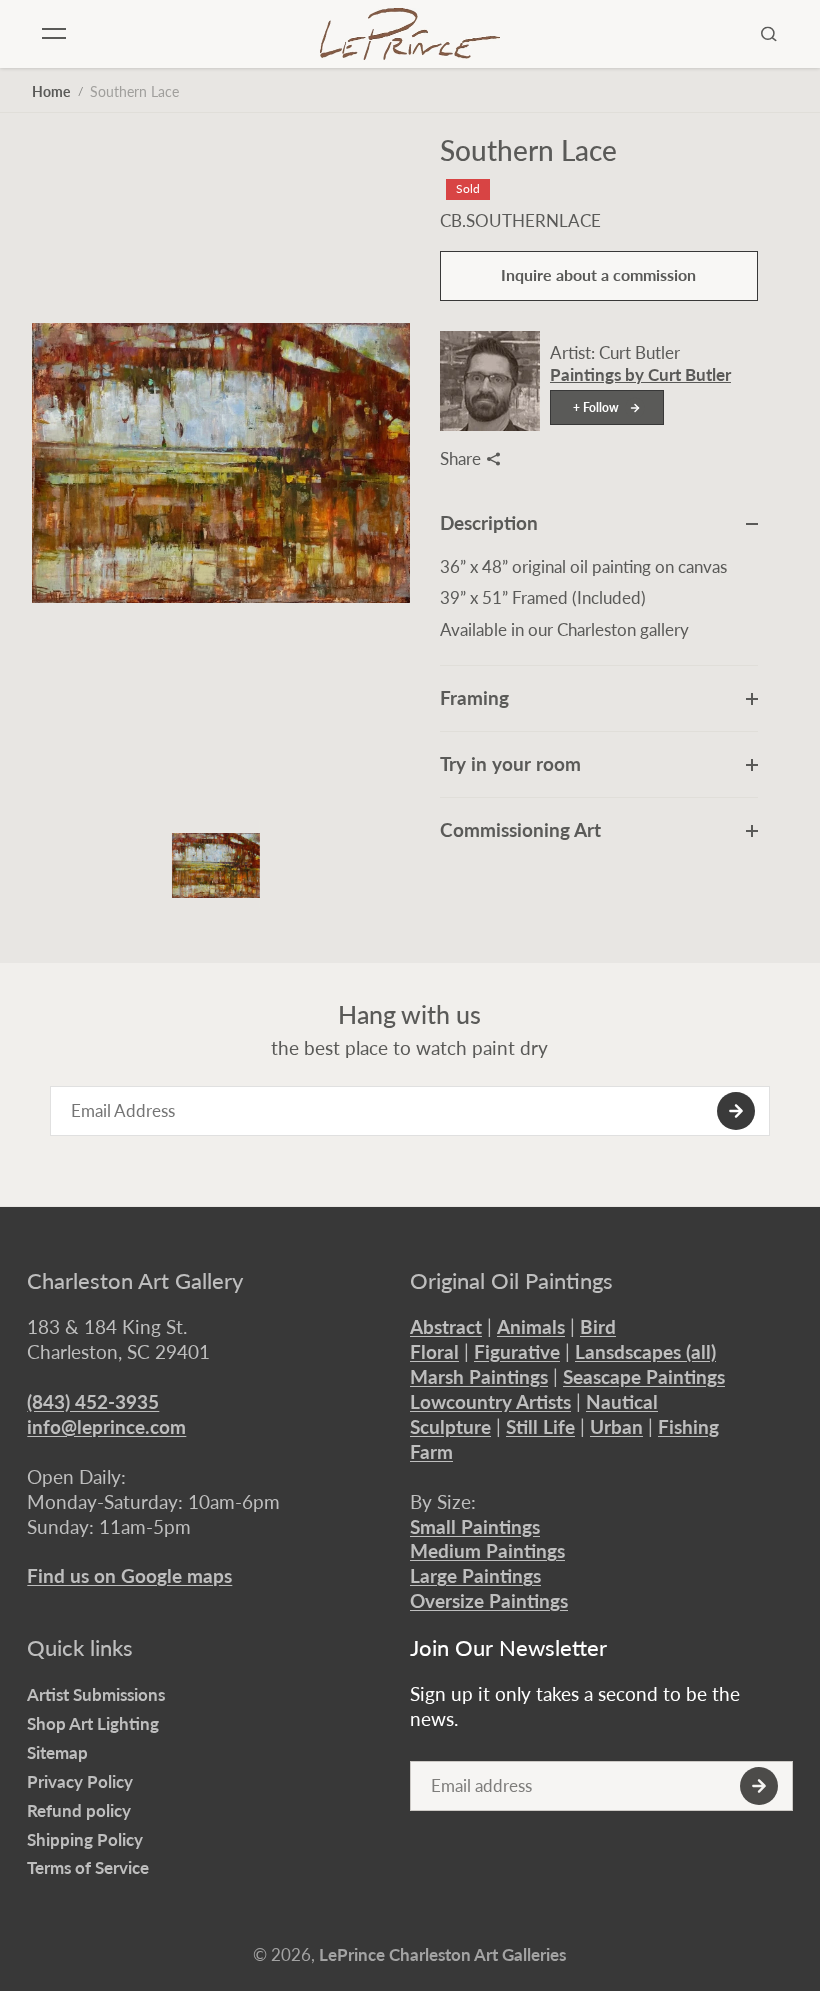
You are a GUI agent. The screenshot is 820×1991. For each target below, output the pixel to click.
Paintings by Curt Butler (640, 374)
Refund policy (79, 1810)
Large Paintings (475, 1575)
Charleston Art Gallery (135, 1281)
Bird (598, 1326)
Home (51, 91)
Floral (434, 1351)
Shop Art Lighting (93, 1723)
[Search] (769, 34)
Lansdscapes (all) (645, 1351)
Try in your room (510, 763)
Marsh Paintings (479, 1376)
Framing (474, 697)
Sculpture (450, 1426)
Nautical (622, 1401)
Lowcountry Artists (490, 1401)
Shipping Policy (85, 1839)
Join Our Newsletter (508, 1648)
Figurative (517, 1351)
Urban (616, 1426)
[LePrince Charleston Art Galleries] (410, 34)
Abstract (446, 1326)
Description (489, 522)
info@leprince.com (106, 1426)
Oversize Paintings (489, 1600)
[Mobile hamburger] (54, 34)
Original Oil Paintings (511, 1281)
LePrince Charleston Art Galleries (442, 1954)
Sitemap (57, 1752)
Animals (531, 1326)
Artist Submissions (96, 1694)
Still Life (540, 1426)
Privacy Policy (80, 1781)
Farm (431, 1451)
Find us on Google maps (129, 1575)
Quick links (80, 1648)
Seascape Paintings (644, 1376)
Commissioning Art (520, 829)
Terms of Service (88, 1867)
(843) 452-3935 (93, 1401)
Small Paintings (475, 1526)
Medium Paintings (487, 1550)
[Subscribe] (736, 1111)
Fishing (688, 1426)
